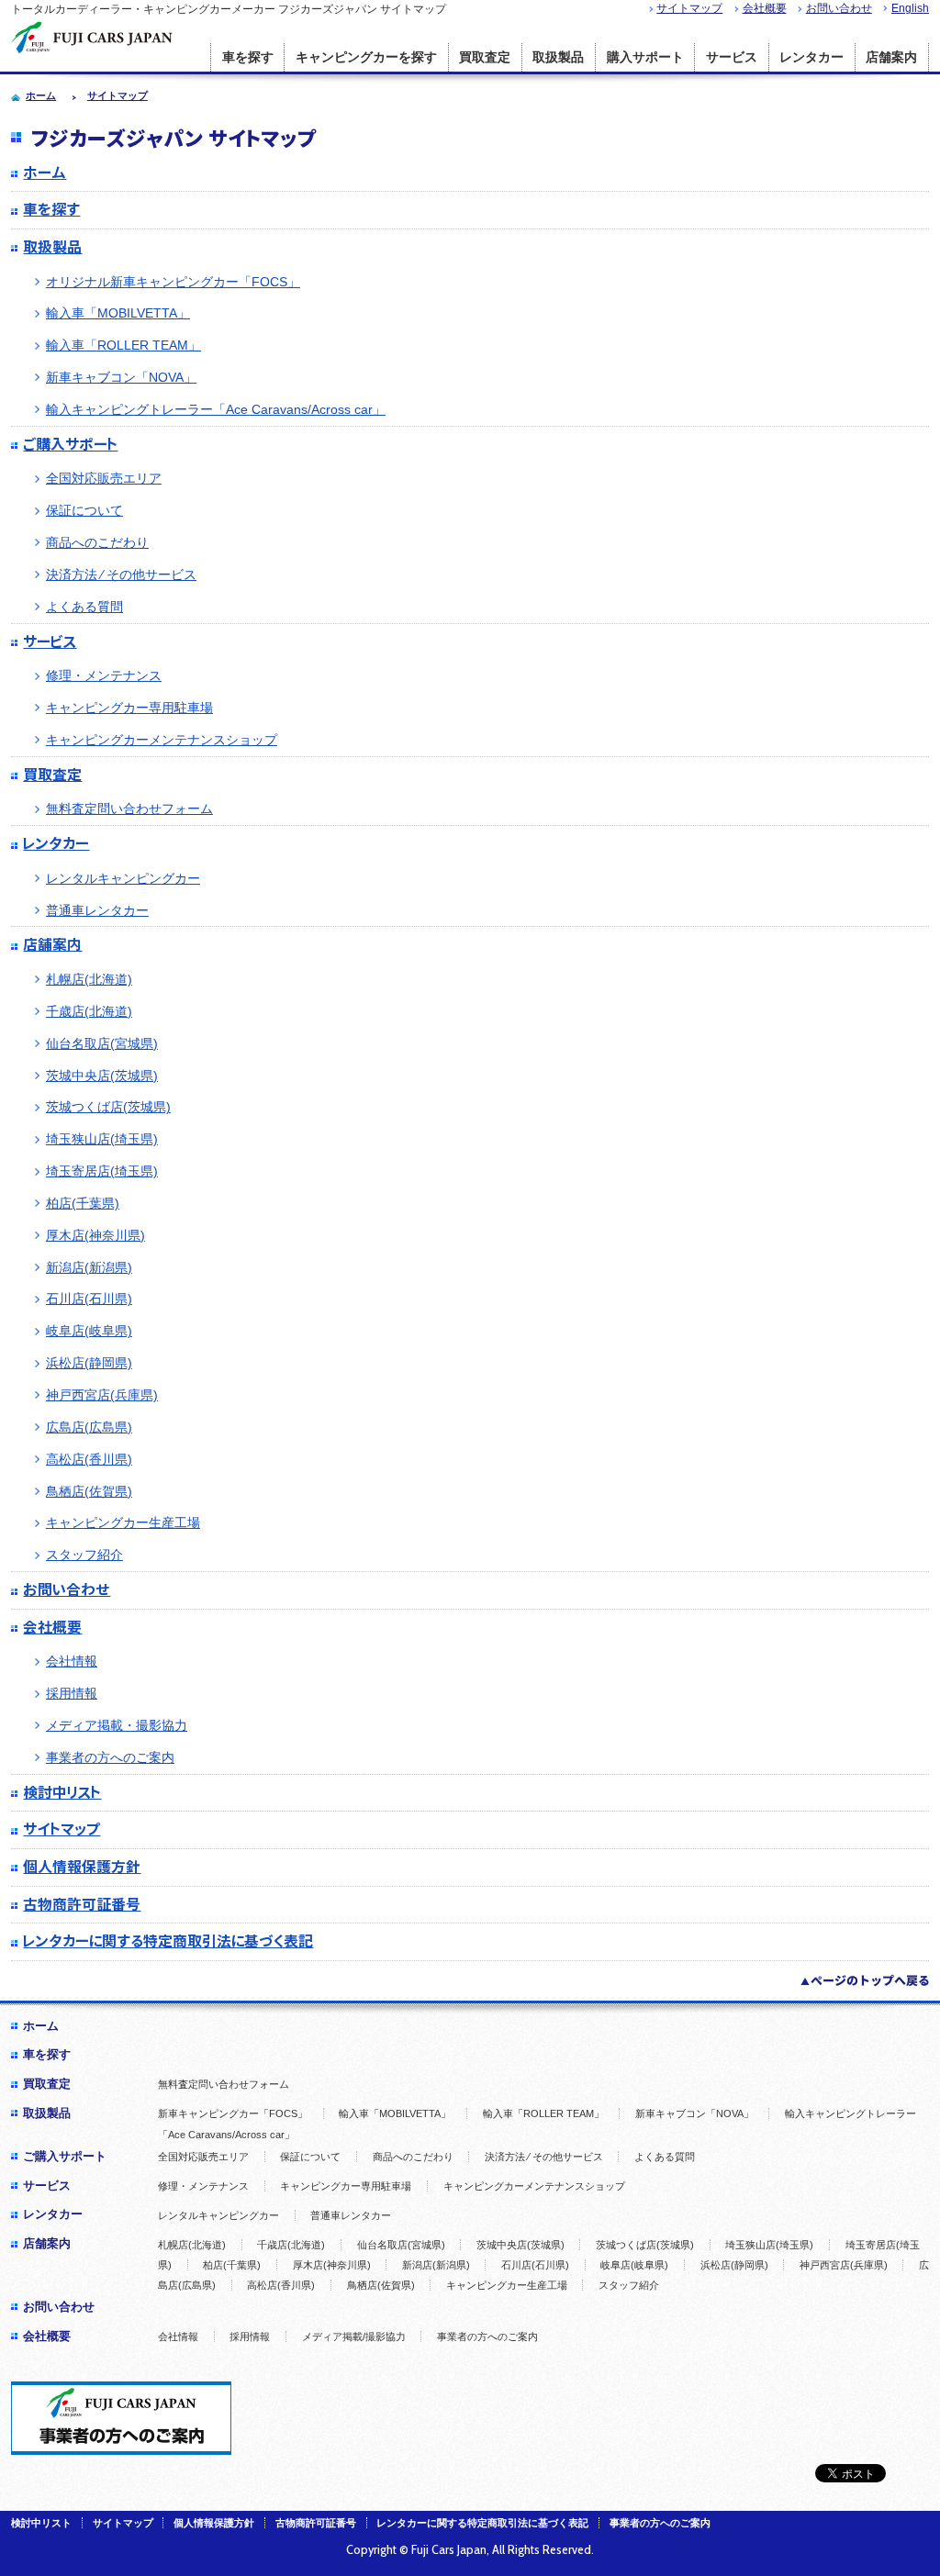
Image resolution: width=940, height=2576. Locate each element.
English (910, 8)
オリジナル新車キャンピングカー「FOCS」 (173, 282)
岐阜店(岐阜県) (89, 1331)
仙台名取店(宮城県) (102, 1043)
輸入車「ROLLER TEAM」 (123, 345)
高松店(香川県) (89, 1459)
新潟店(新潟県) (89, 1267)
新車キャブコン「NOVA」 (121, 377)
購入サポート (645, 57)
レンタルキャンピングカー (123, 878)
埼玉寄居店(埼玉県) (102, 1171)
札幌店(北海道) (89, 979)
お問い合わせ (839, 8)
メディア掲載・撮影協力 (117, 1725)
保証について (84, 510)
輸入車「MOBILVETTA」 (118, 313)
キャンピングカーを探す (366, 57)
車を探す (248, 57)
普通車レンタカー (97, 910)
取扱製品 (558, 57)
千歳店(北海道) (89, 1011)
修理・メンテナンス (104, 675)
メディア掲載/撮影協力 (354, 2336)
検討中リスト (62, 1792)
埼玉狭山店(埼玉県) (102, 1139)
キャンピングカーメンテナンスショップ (162, 740)
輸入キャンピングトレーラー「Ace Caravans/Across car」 (216, 409)
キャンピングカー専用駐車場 (129, 708)
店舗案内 (891, 57)
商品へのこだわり (97, 542)
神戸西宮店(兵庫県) (102, 1395)
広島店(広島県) (89, 1427)
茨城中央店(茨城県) (102, 1076)
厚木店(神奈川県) (95, 1235)
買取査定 (485, 57)
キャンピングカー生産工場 (123, 1522)
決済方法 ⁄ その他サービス (121, 574)
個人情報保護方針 (82, 1867)
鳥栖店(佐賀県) (89, 1491)
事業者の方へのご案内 (110, 1757)
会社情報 (72, 1661)
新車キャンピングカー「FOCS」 (233, 2113)
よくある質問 (84, 607)
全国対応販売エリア (104, 478)
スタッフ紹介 (84, 1555)
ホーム (45, 173)
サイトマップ (689, 8)
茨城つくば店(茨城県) (108, 1107)
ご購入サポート (70, 444)
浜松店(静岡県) (89, 1363)
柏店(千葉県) (83, 1203)
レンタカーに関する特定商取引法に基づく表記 (168, 1941)
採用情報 (72, 1693)
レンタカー (811, 57)
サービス (732, 57)
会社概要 (765, 8)
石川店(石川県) (89, 1299)
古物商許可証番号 (82, 1904)
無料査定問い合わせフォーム (129, 808)
